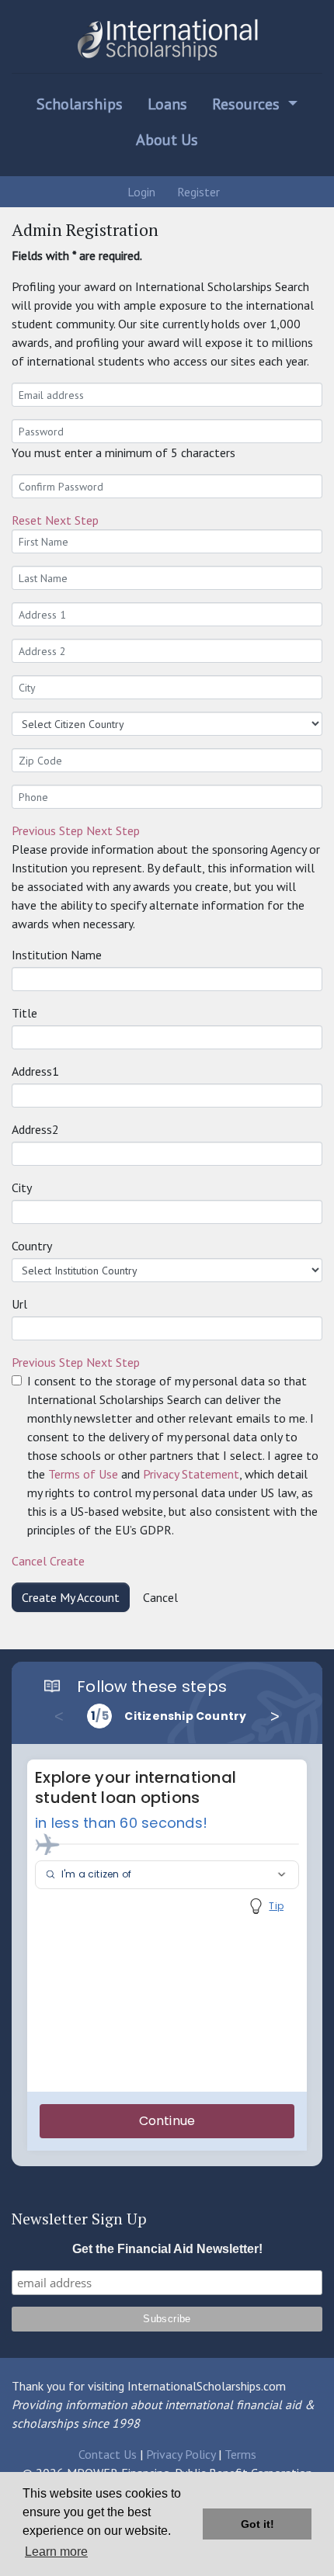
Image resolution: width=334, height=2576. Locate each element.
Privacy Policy (181, 2454)
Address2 (35, 1129)
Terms (240, 2454)
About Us (167, 140)
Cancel (29, 1561)
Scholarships (80, 104)
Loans (167, 104)
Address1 (35, 1071)
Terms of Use (83, 1474)
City (22, 1187)
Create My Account (71, 1597)
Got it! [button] (257, 2524)
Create (67, 1561)
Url (19, 1304)
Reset (27, 520)
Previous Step (47, 830)
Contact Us (108, 2454)
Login (140, 192)
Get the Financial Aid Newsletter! (167, 2249)
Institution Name (57, 955)
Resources (248, 104)
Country (32, 1246)
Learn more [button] (56, 2552)
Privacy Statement (191, 1474)
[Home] (167, 40)
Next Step (72, 520)
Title (24, 1013)
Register (197, 192)
